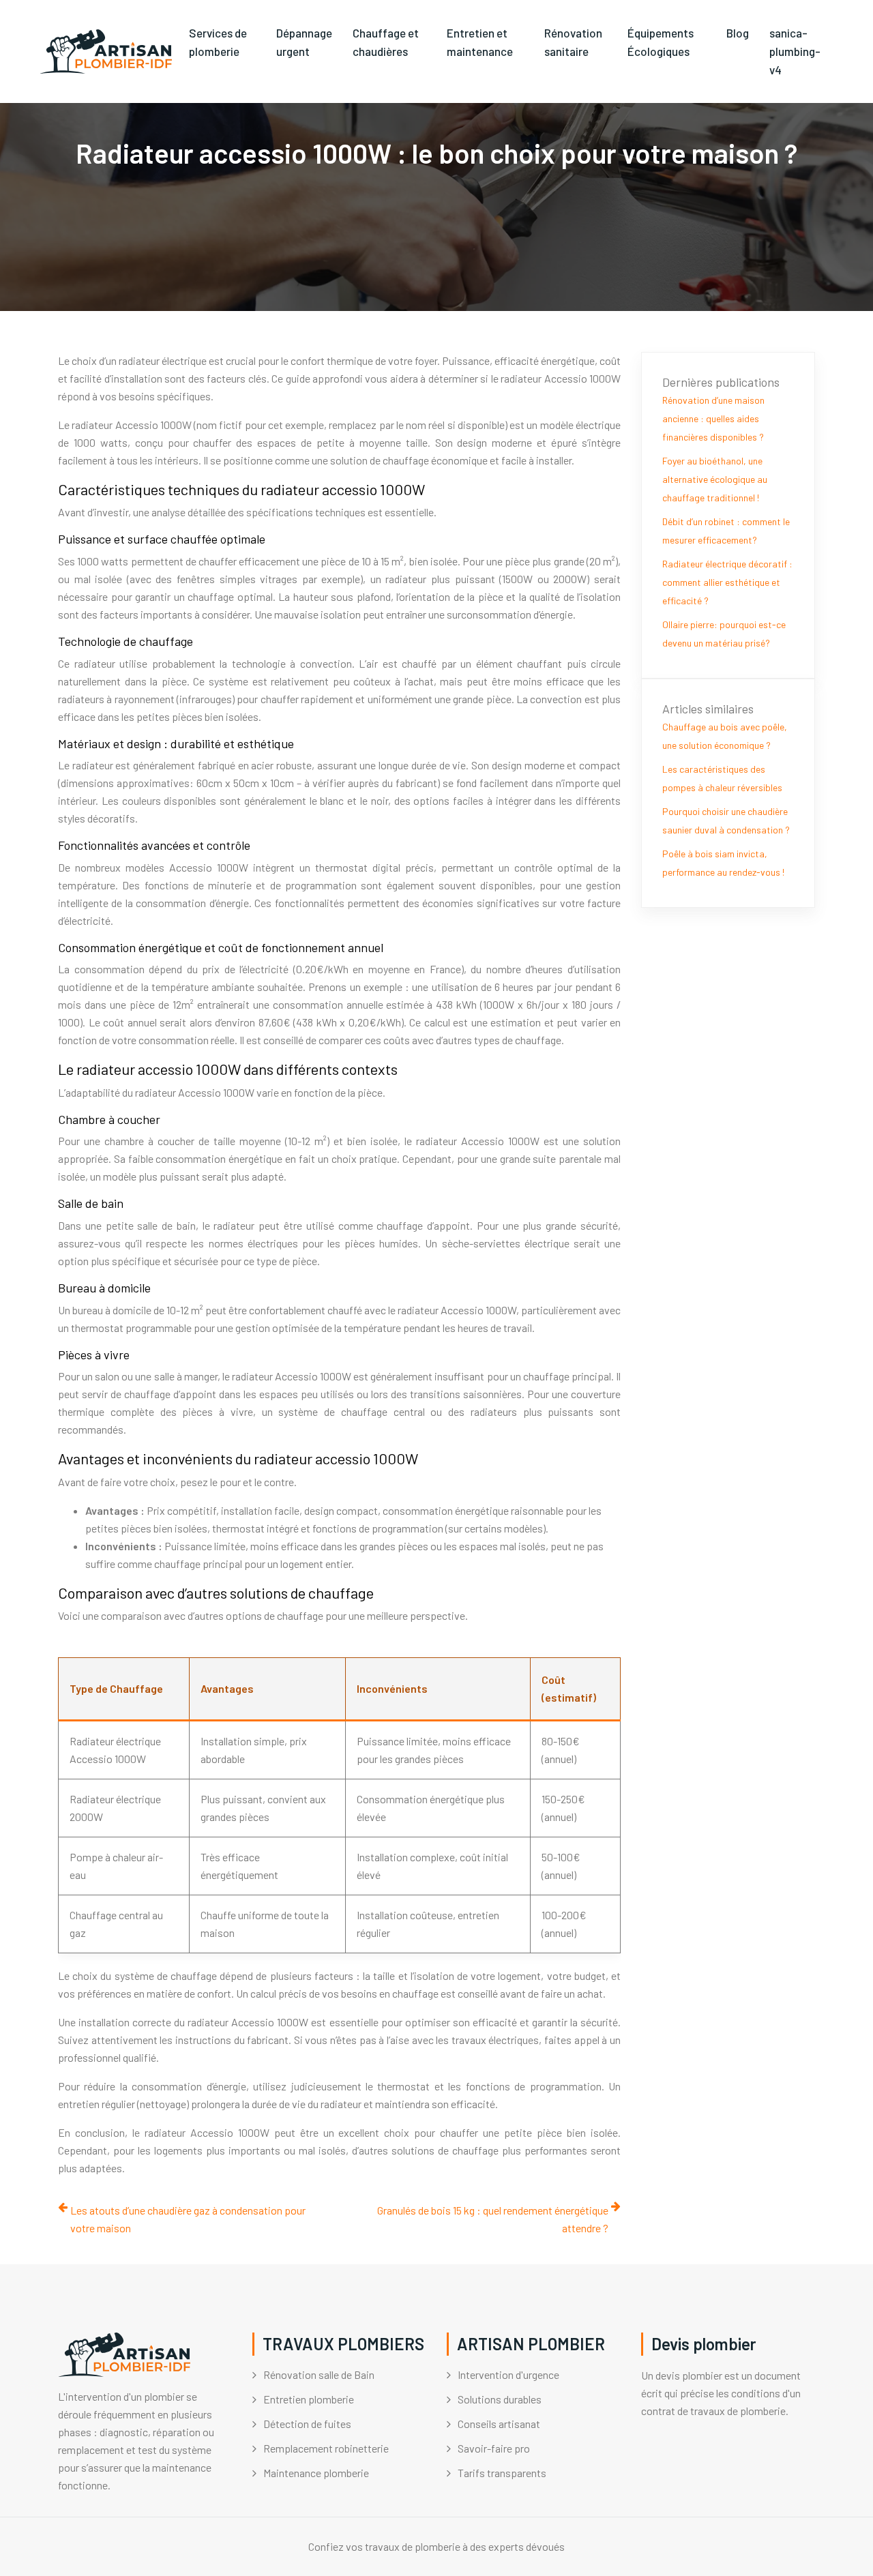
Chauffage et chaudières (386, 42)
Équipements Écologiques (661, 42)
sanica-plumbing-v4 (795, 51)
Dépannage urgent (304, 42)
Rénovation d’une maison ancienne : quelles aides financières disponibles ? (713, 418)
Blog (738, 33)
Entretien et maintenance (480, 42)
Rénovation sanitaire (573, 42)
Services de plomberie (218, 42)
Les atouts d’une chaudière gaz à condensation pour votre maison (188, 2219)
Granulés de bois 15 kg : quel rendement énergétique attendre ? (493, 2219)
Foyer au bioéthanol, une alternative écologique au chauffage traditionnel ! (715, 479)
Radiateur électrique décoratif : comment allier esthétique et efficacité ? (727, 582)
